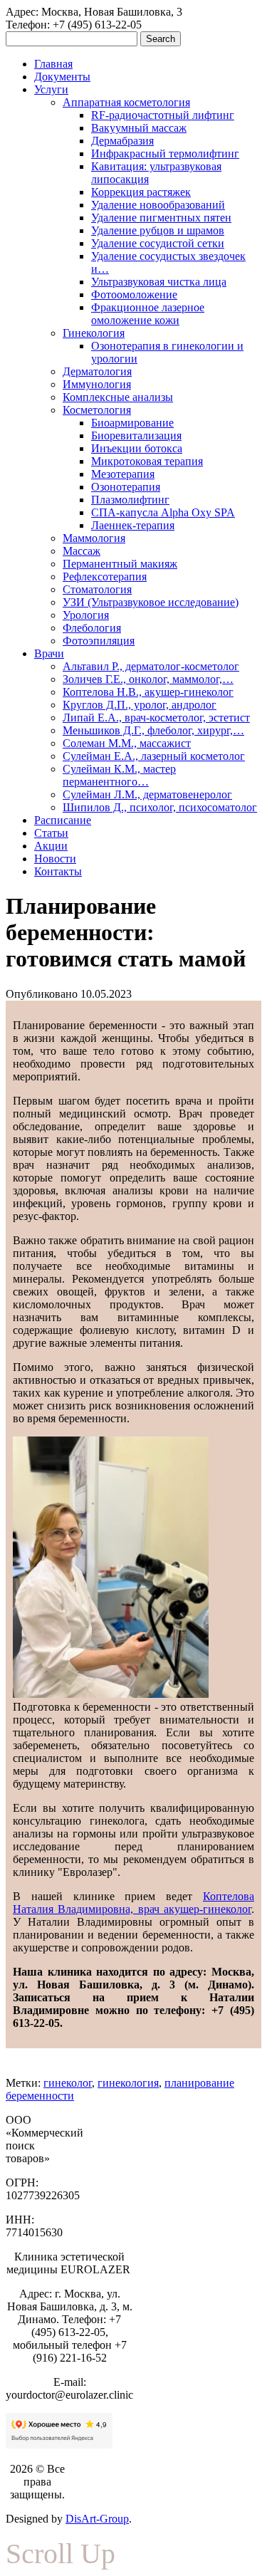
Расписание (63, 820)
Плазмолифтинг (130, 500)
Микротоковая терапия (147, 461)
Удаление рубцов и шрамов (158, 230)
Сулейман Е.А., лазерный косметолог (154, 756)
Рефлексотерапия (105, 577)
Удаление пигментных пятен (161, 218)
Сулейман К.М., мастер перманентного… (119, 775)
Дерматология (97, 371)
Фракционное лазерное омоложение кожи (148, 314)
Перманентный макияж (120, 564)
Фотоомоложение (134, 294)
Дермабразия (122, 141)
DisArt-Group (97, 2519)
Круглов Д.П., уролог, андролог (140, 705)
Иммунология (97, 384)
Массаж (82, 551)
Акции (51, 846)
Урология (86, 615)
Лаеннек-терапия (133, 525)
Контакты (58, 871)
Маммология (94, 538)
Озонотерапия (126, 487)
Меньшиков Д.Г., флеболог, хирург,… (153, 730)
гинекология (128, 2083)
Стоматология (97, 589)
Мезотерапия (123, 474)
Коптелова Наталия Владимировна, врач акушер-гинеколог (133, 1903)
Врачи (49, 653)
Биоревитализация (136, 436)
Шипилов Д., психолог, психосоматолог (160, 807)
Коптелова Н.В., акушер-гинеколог (148, 692)
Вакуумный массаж (139, 128)
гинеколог (68, 2083)
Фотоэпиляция (99, 641)
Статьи (51, 833)
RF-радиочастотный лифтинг (163, 115)
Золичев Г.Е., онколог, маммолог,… (148, 679)
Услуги (51, 89)
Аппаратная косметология (126, 102)
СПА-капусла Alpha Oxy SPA (163, 512)
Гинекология (94, 333)
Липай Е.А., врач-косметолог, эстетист (156, 718)
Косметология (97, 410)
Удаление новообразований (158, 205)
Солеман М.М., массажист (127, 743)
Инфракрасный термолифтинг (165, 153)
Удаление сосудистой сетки (158, 243)
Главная (53, 64)
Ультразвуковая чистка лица (159, 282)
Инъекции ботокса (137, 448)
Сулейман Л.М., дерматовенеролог (147, 794)
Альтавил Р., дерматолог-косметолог (151, 666)
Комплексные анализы (118, 397)
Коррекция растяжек (141, 192)
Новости (55, 859)
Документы (62, 77)
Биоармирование (132, 423)
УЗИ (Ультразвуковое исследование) (151, 602)
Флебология (92, 628)
